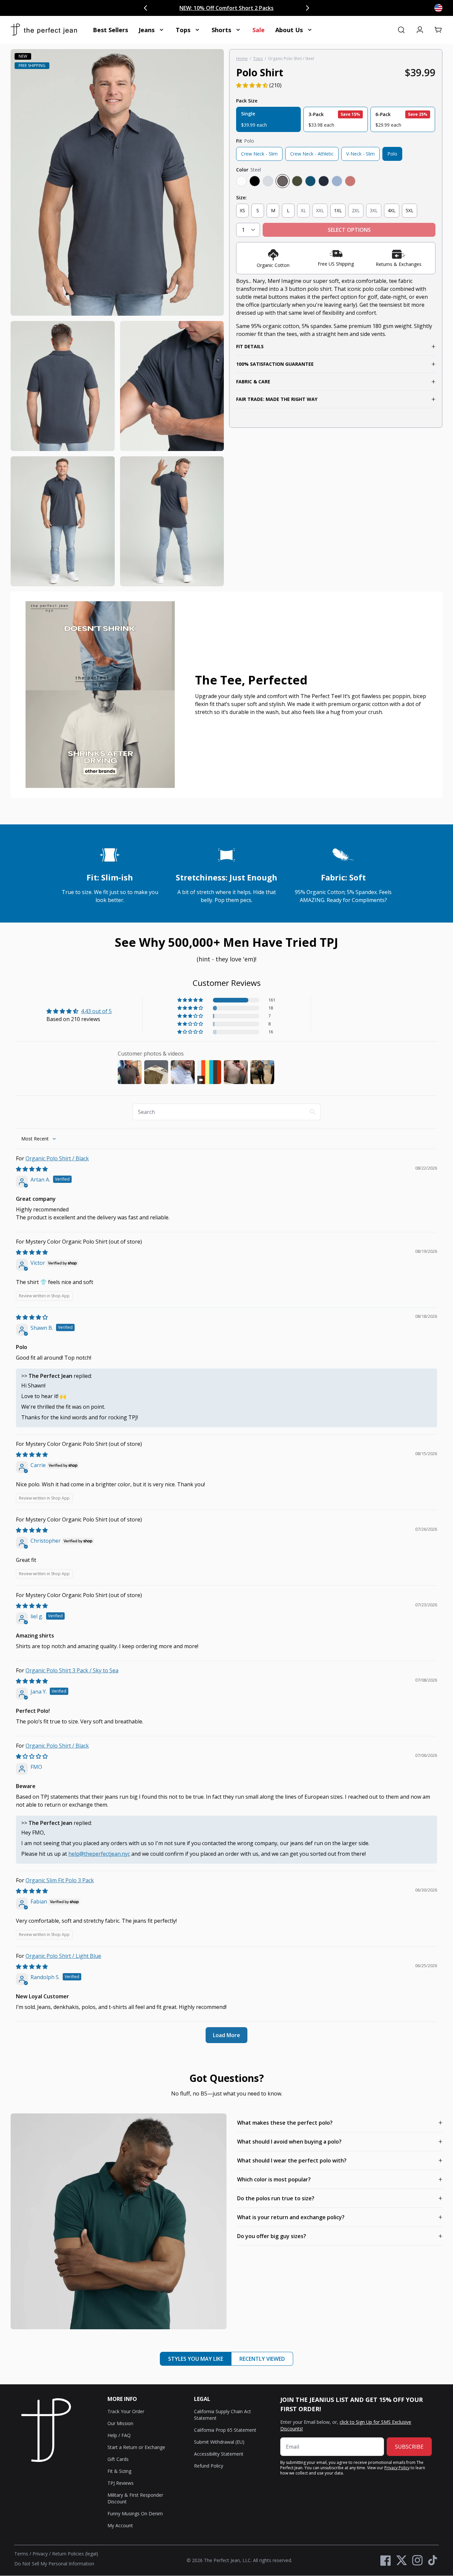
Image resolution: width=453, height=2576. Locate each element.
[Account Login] (420, 30)
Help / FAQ (119, 2435)
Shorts (221, 30)
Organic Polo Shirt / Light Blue (63, 1956)
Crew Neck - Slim (259, 154)
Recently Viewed (262, 2359)
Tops (183, 30)
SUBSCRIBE (409, 2447)
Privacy (40, 2554)
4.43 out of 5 (96, 1011)
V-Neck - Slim (360, 154)
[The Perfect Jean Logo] (44, 30)
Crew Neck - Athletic (312, 154)
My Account (120, 2525)
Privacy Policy (397, 2468)
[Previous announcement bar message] (146, 8)
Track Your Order (126, 2411)
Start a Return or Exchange (136, 2447)
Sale (259, 30)
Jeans (147, 30)
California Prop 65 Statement (225, 2430)
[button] (438, 30)
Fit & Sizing (119, 2471)
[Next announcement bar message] (307, 8)
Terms (21, 2554)
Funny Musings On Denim (135, 2513)
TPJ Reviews (121, 2483)
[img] (32, 1169)
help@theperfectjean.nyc (99, 1854)
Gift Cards (118, 2459)
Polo (392, 154)
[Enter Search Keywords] (401, 30)
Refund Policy (209, 2466)
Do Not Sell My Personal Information (54, 2564)
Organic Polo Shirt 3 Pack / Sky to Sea (72, 1670)
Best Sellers (110, 30)
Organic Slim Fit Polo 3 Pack (60, 1880)
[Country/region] (438, 8)
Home (242, 59)
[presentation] (117, 318)
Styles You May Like (196, 2359)
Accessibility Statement (219, 2454)
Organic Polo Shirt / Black (57, 1158)
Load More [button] (227, 2035)
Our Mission (120, 2423)
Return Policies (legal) (75, 2554)
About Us (289, 30)
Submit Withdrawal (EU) (219, 2442)
